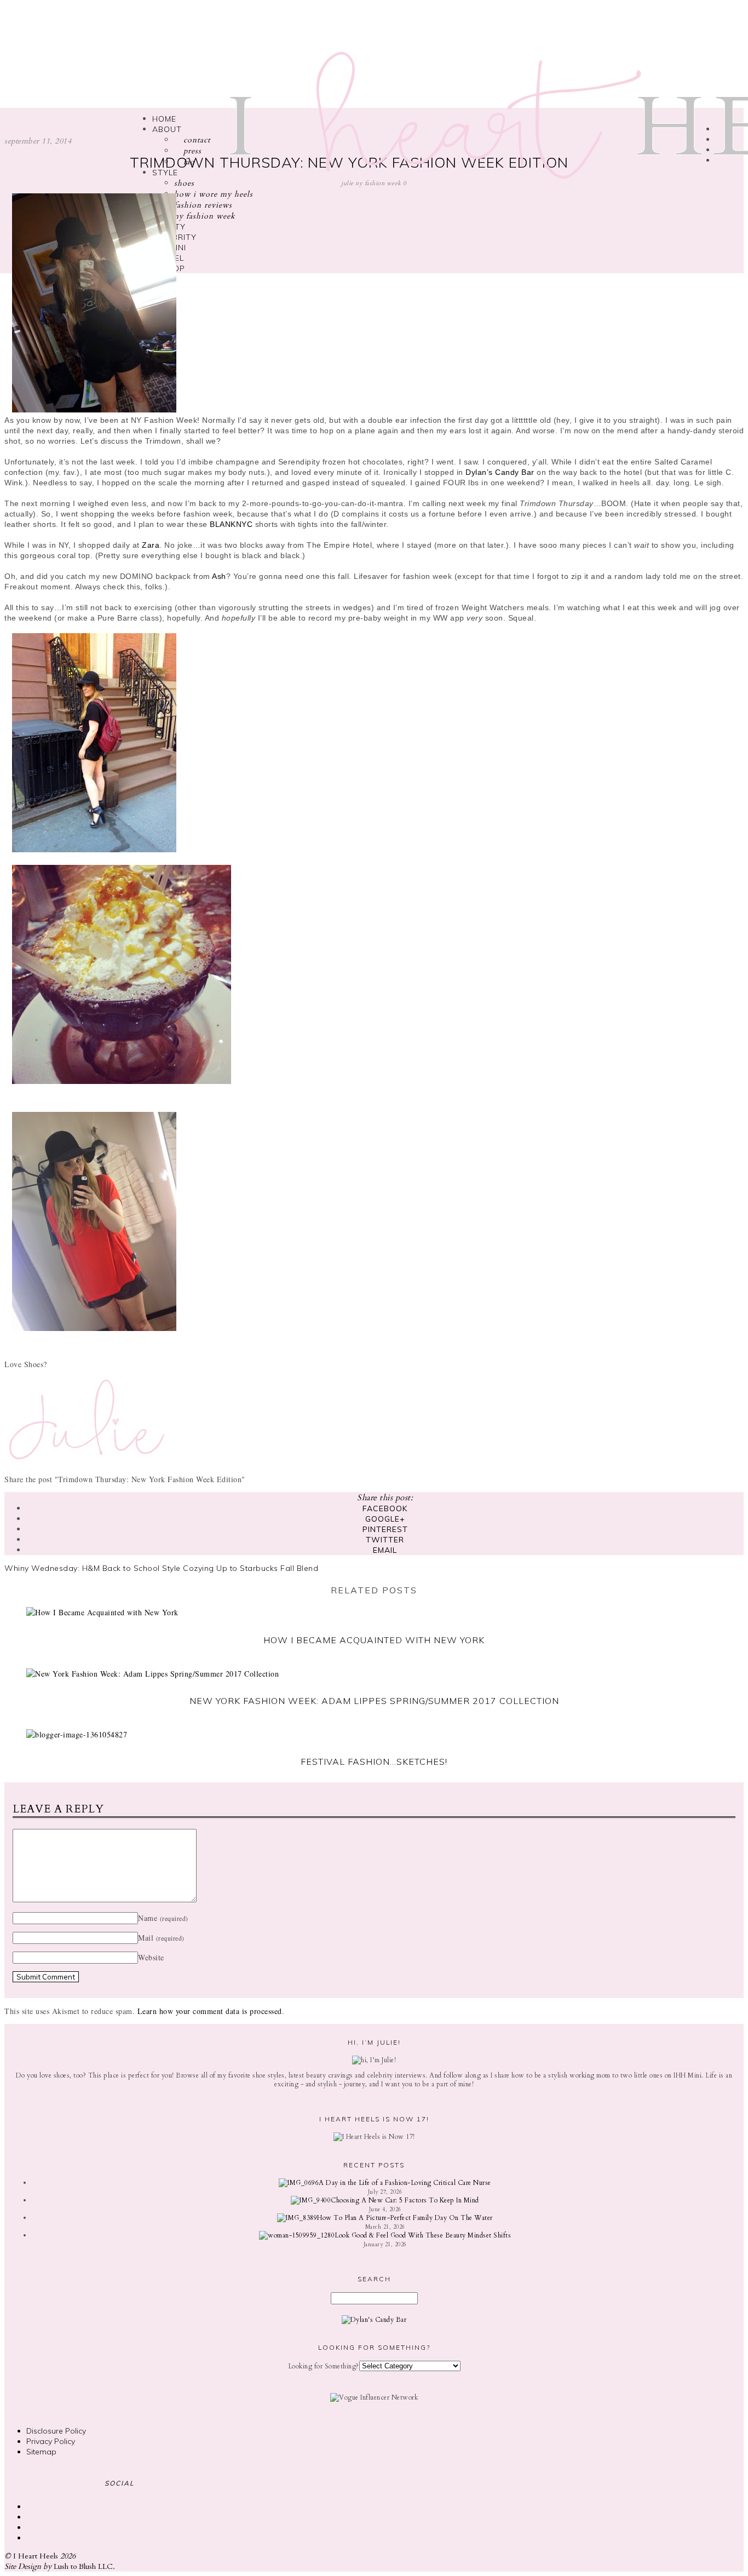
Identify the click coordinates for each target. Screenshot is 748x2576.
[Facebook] (719, 150)
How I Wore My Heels (214, 194)
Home (164, 119)
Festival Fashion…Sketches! (374, 1762)
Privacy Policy (51, 2441)
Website (151, 1957)
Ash (219, 576)
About (167, 129)
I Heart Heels (36, 2556)
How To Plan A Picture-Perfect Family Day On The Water (405, 2218)
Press (191, 151)
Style (165, 173)
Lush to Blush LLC (83, 2566)
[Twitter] (719, 139)
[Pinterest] (719, 160)
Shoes (184, 183)
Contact (195, 140)
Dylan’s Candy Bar (500, 472)
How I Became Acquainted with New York (374, 1640)
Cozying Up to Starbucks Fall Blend (251, 1568)
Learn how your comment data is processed (210, 2011)
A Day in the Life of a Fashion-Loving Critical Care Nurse (405, 2183)
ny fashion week (205, 216)
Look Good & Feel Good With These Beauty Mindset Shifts (423, 2235)
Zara (151, 545)
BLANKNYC (231, 524)
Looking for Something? (324, 2366)
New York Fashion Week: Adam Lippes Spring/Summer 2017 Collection (374, 1701)
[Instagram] (719, 129)
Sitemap (41, 2452)
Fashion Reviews (203, 205)
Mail (161, 1938)
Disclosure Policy (56, 2431)
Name (163, 1918)
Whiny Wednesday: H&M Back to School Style (93, 1568)
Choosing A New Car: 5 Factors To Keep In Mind (405, 2200)
